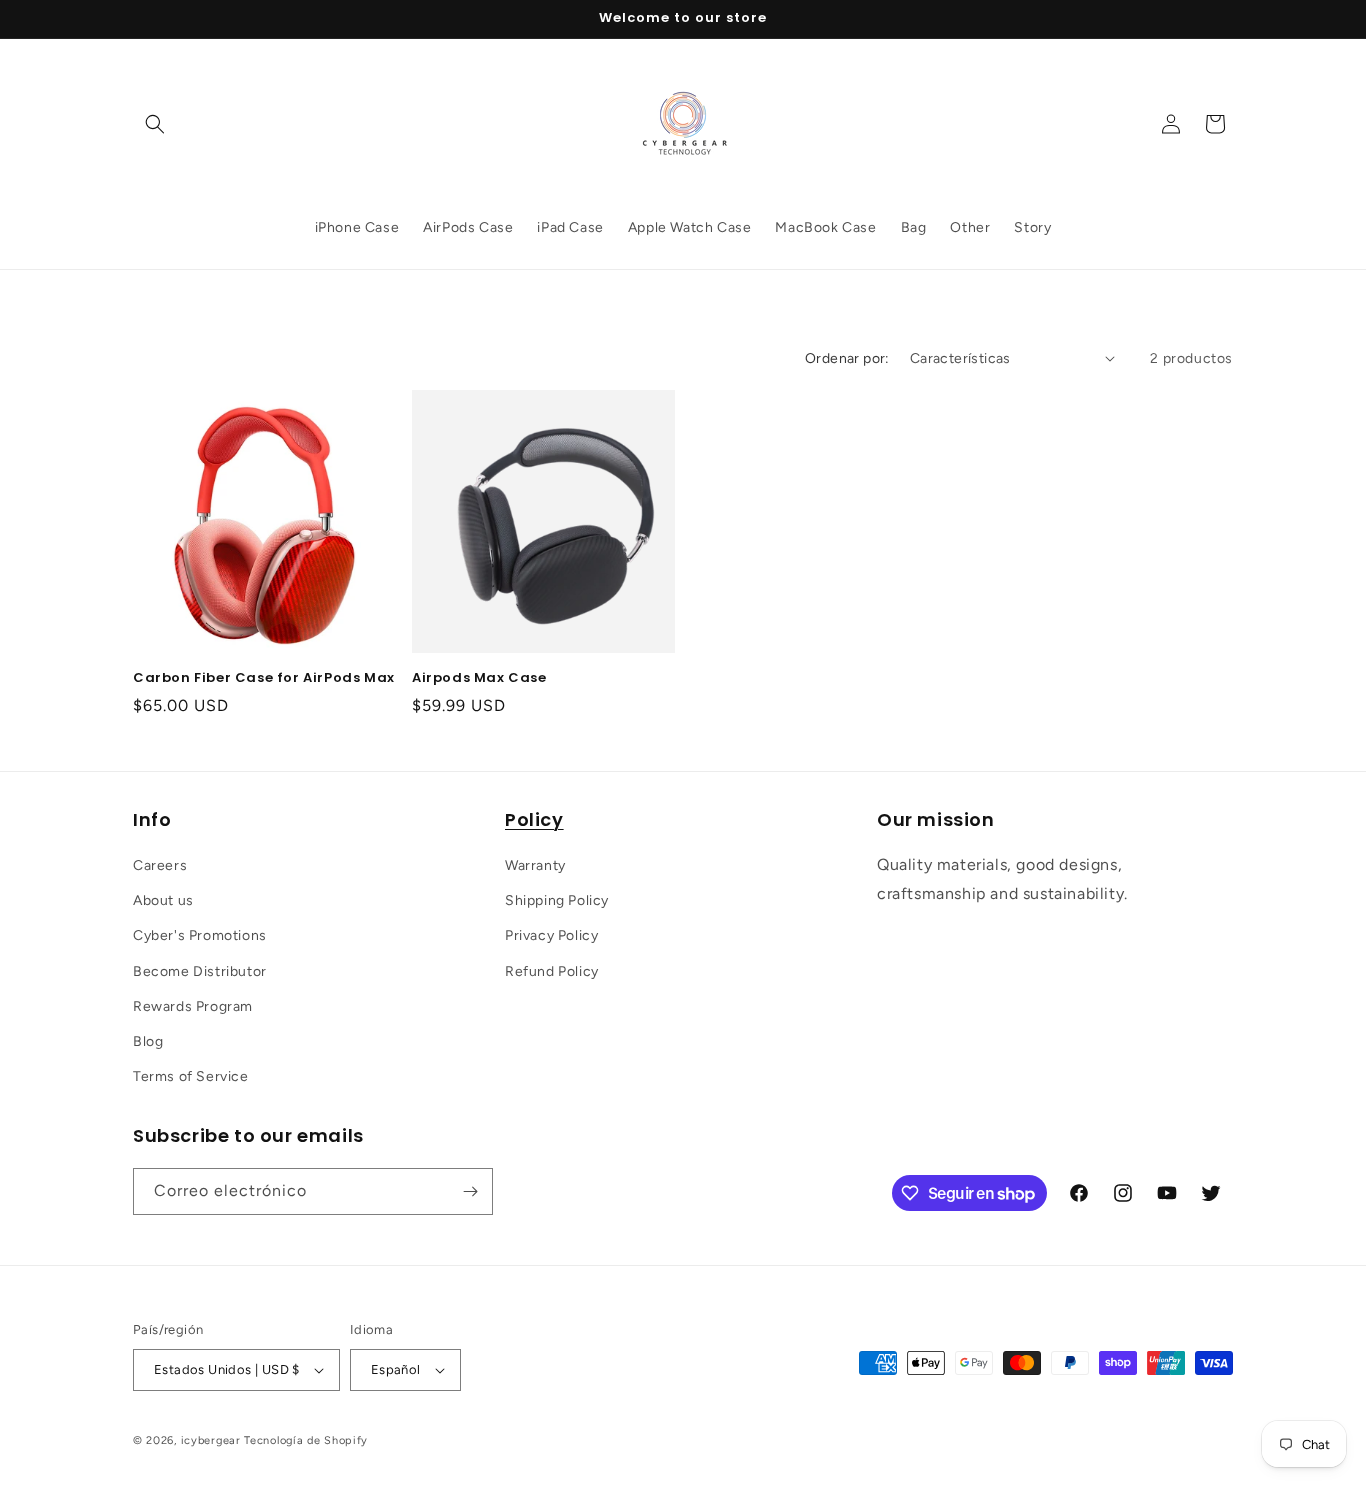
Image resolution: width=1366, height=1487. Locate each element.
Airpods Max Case (479, 678)
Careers (160, 865)
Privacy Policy (551, 935)
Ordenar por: (847, 358)
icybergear (211, 1440)
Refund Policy (552, 971)
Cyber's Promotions (200, 935)
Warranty (535, 865)
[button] (155, 124)
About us (163, 900)
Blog (148, 1041)
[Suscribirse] (470, 1191)
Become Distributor (200, 971)
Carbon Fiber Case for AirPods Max (264, 678)
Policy (534, 819)
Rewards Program (193, 1006)
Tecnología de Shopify (306, 1440)
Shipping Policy (557, 900)
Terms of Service (191, 1076)
